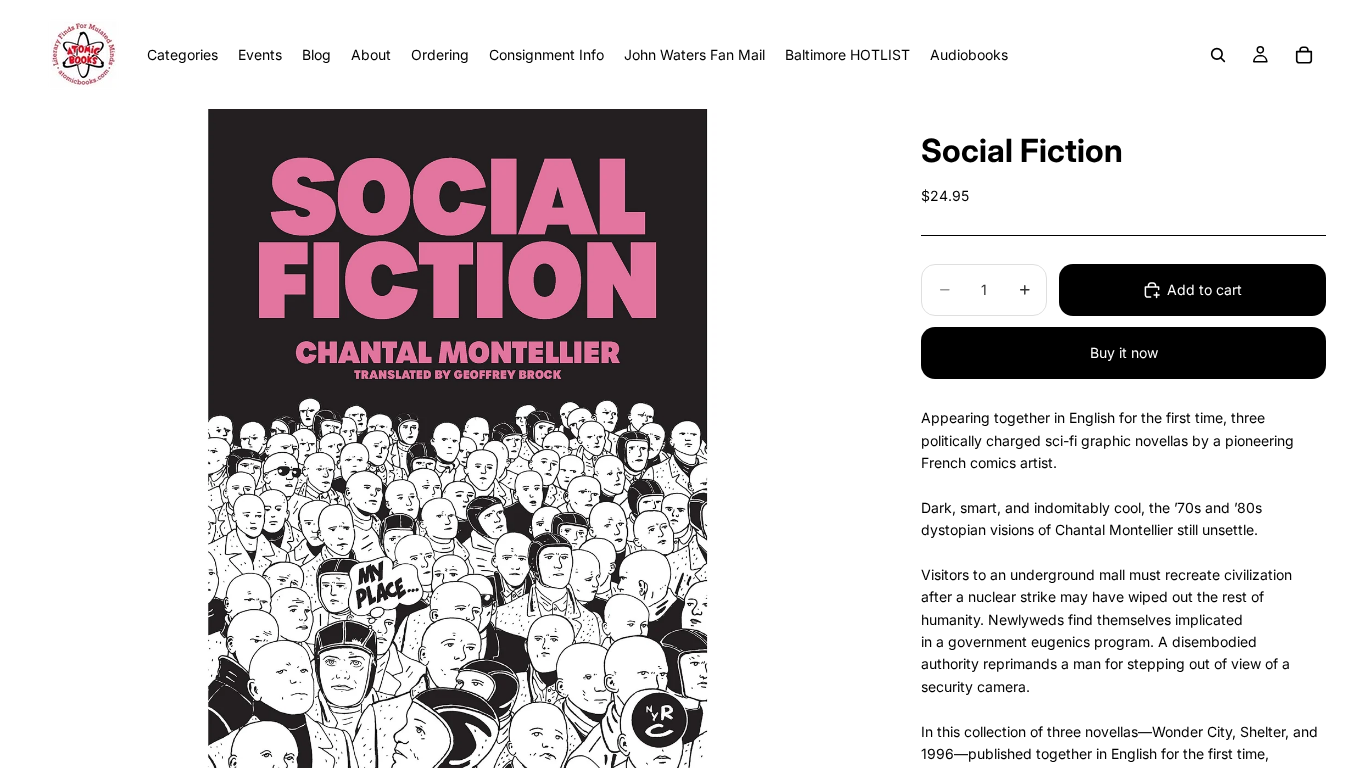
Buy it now (1124, 352)
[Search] (1218, 55)
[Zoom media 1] (457, 438)
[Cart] (1304, 55)
